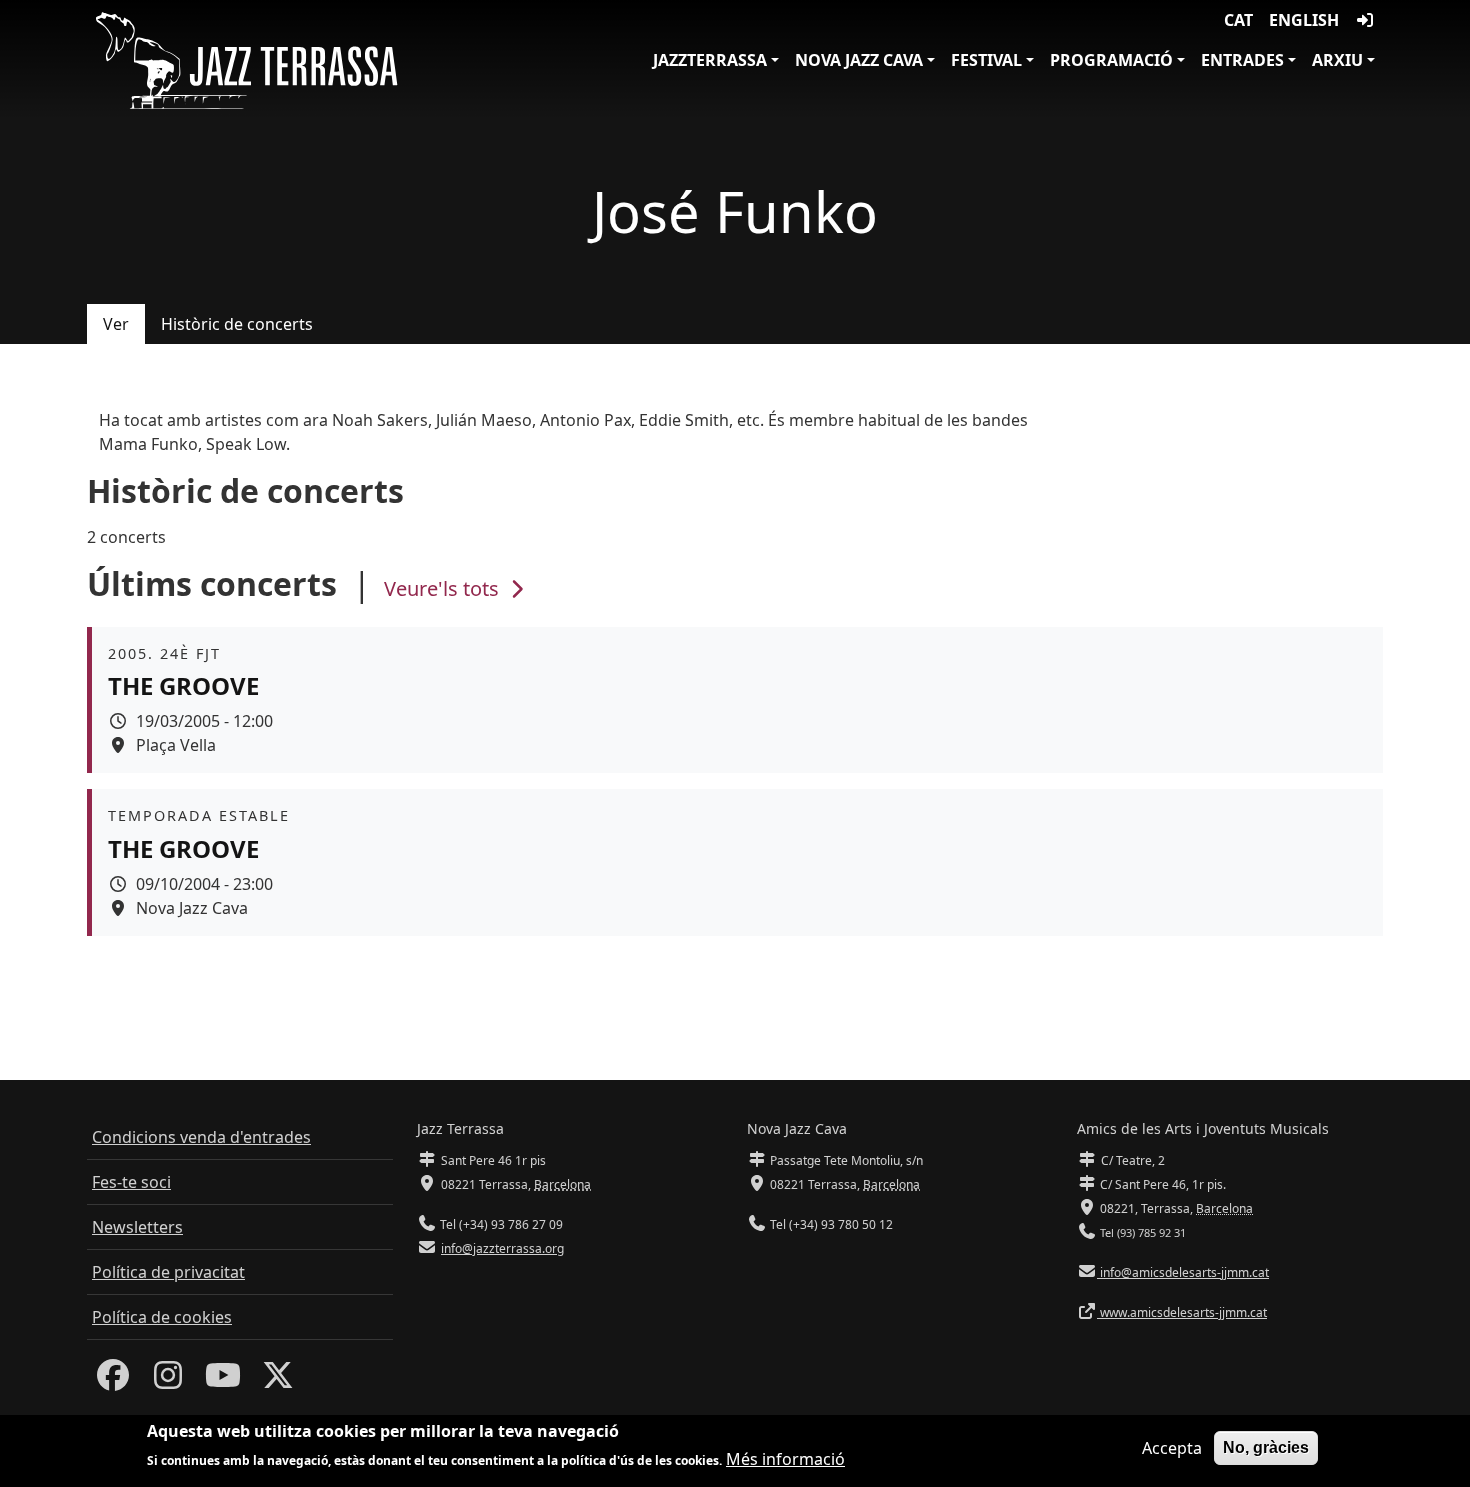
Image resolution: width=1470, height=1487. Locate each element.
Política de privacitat (168, 1272)
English (1304, 20)
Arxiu (1337, 60)
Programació (1111, 60)
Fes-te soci (131, 1182)
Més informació (785, 1459)
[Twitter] (278, 1381)
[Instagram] (168, 1381)
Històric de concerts (237, 324)
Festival (986, 60)
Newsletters (137, 1227)
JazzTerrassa (710, 60)
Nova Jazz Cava (859, 60)
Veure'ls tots (444, 588)
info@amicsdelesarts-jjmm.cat (1183, 1272)
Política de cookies (162, 1317)
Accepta (1172, 1448)
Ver (116, 324)
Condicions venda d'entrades (201, 1137)
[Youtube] (223, 1381)
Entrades (1242, 60)
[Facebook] (113, 1381)
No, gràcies (1266, 1447)
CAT (1238, 20)
